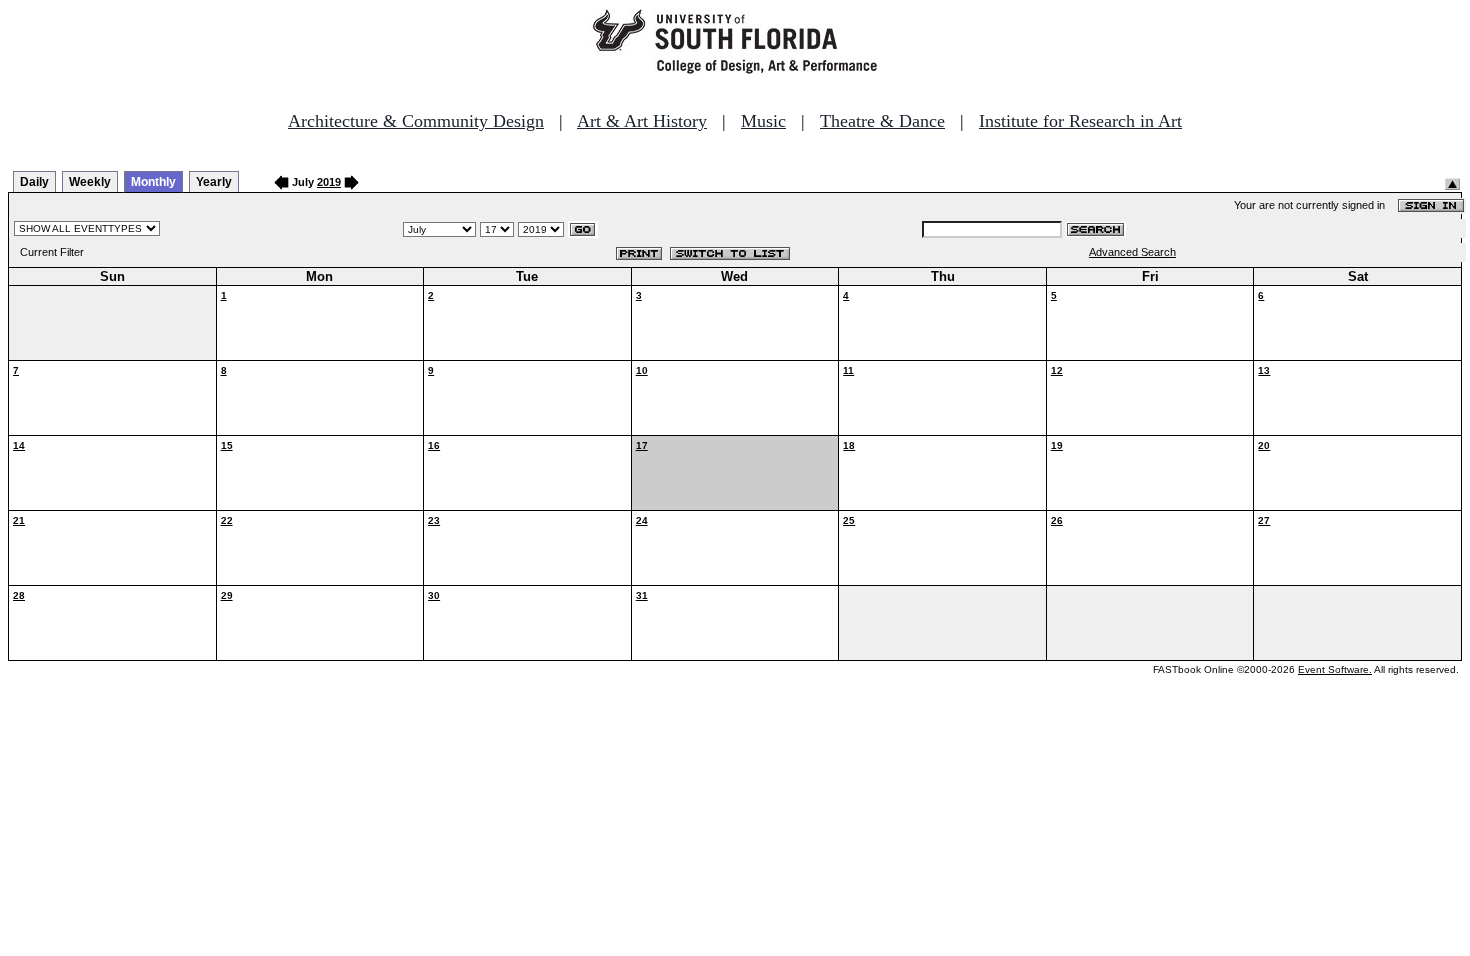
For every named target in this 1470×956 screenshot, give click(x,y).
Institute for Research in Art (1080, 121)
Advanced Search (1132, 252)
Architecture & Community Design (416, 121)
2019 (329, 182)
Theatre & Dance (882, 121)
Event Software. (1335, 669)
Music (763, 121)
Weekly (90, 182)
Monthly (153, 182)
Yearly (214, 182)
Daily (34, 182)
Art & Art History (642, 121)
